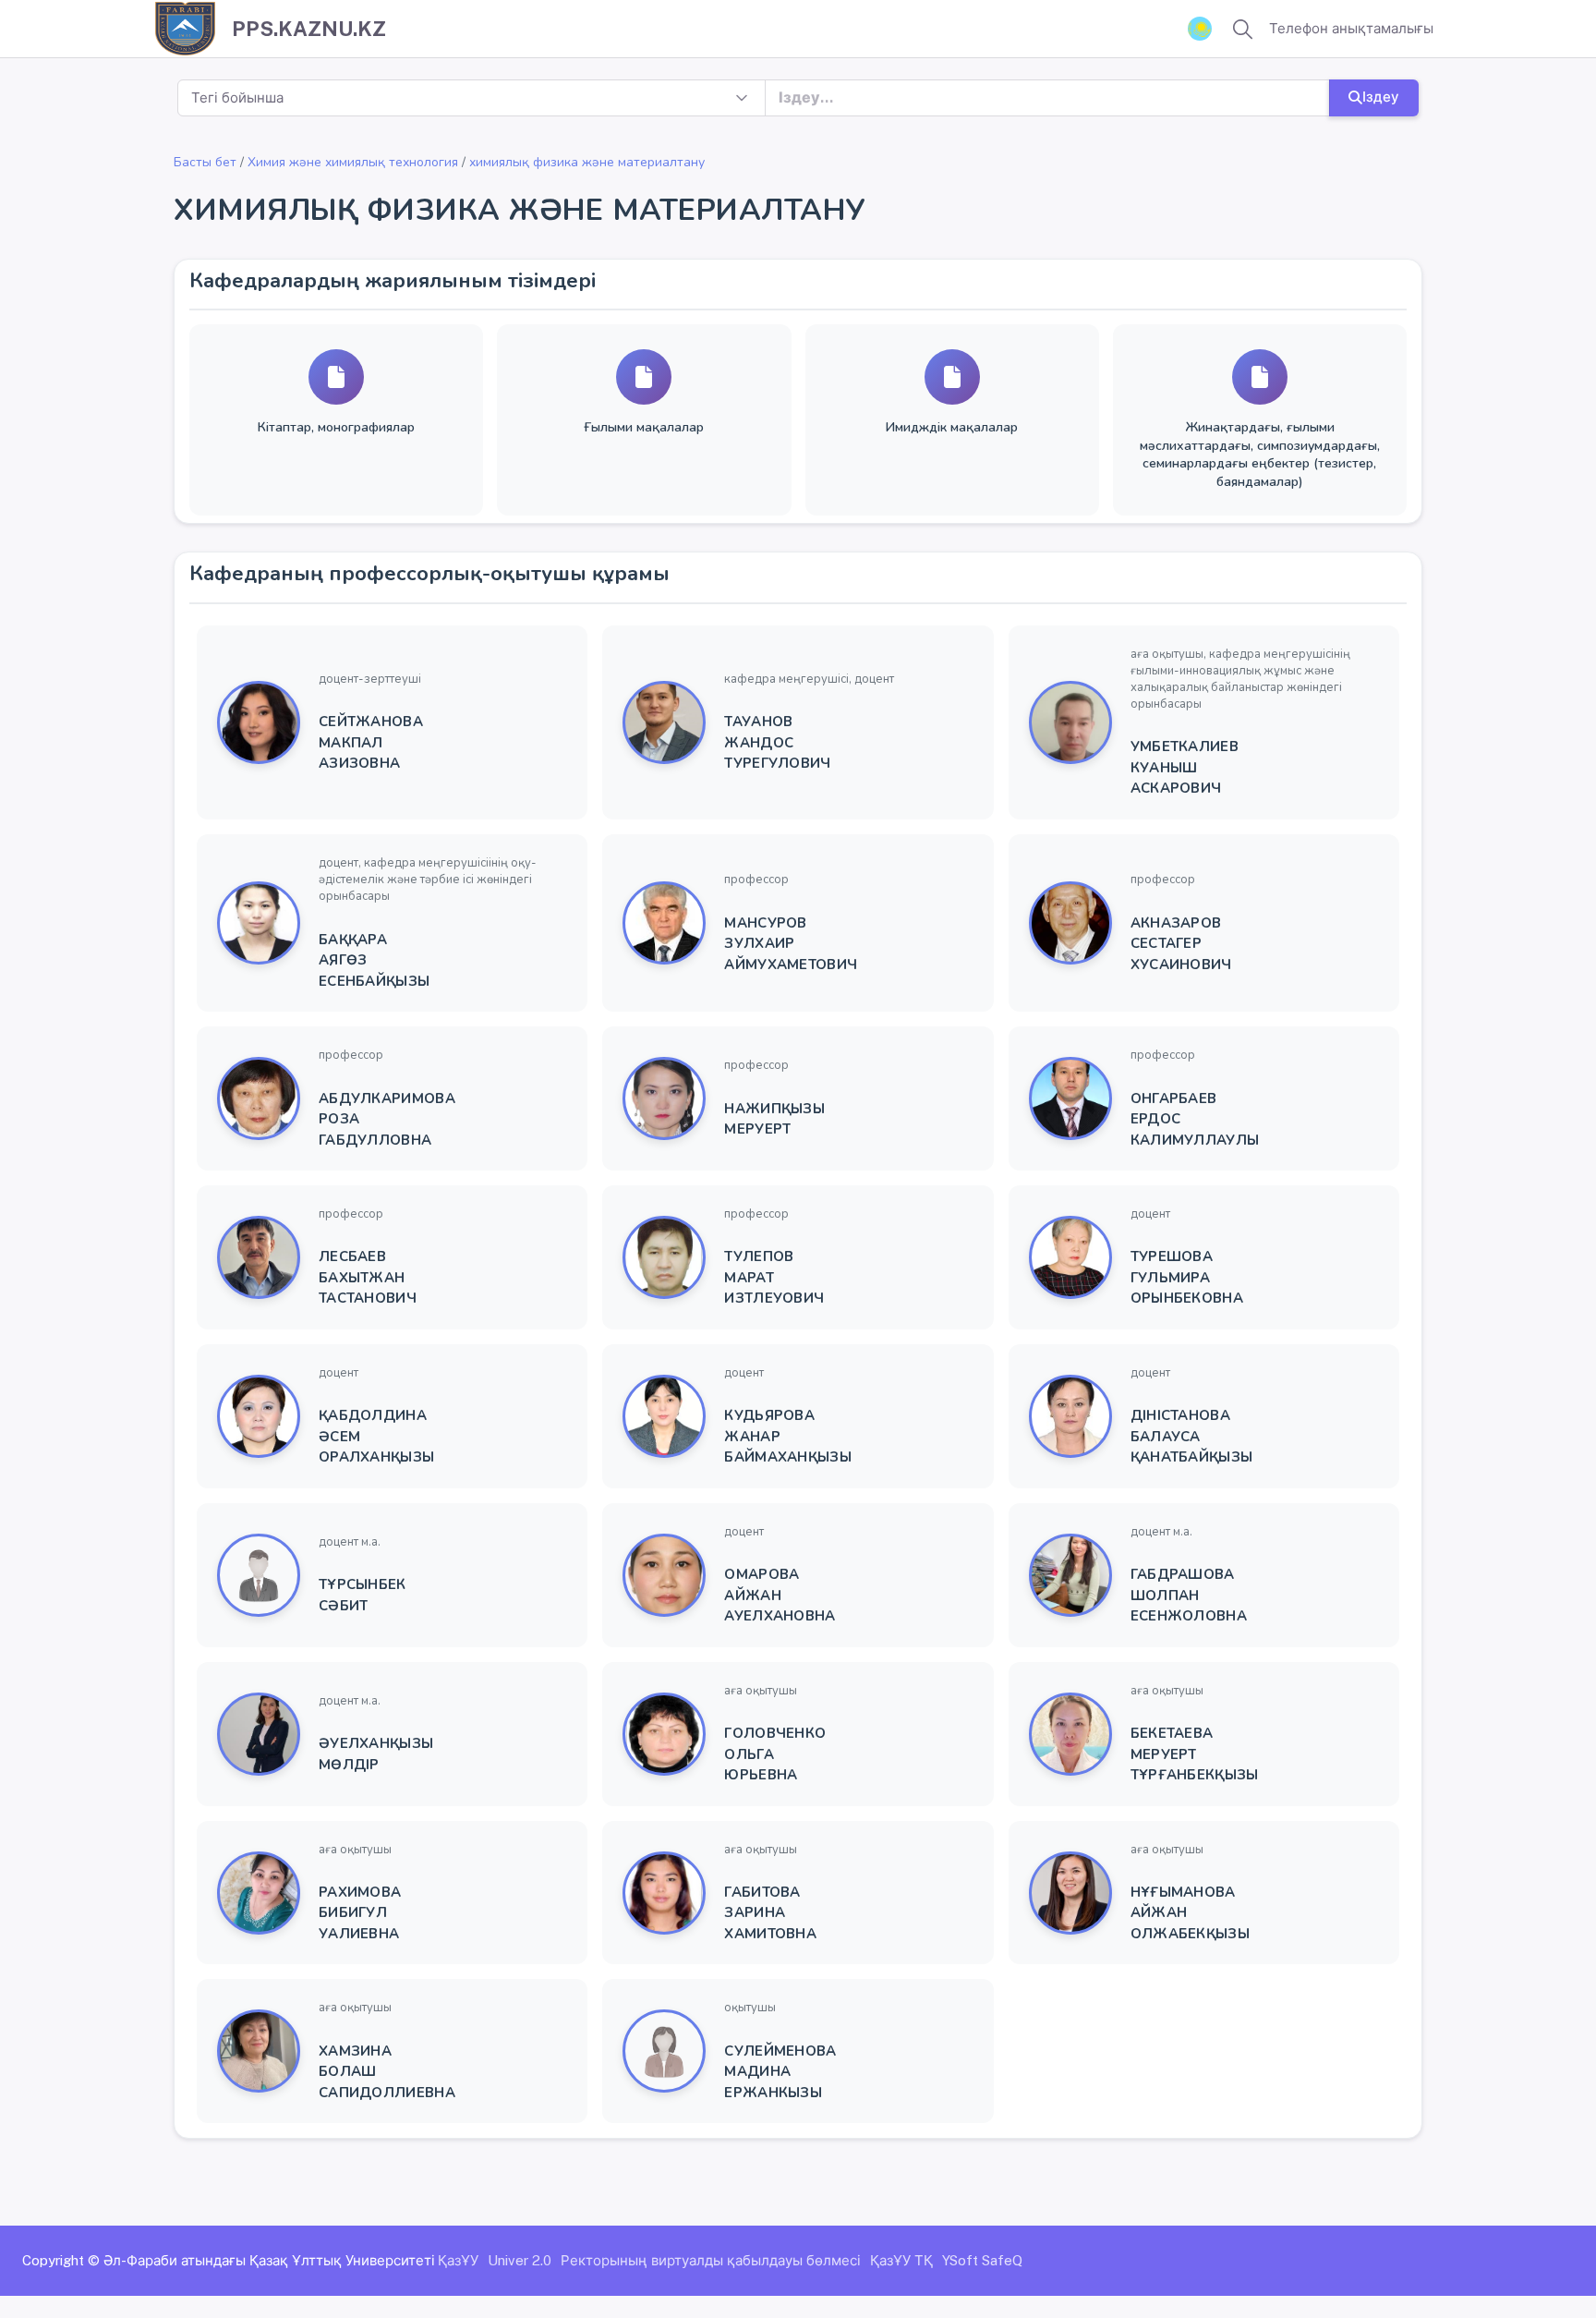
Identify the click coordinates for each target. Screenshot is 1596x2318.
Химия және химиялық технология (353, 162)
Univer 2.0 (520, 2260)
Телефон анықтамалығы (1351, 28)
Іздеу (1381, 97)
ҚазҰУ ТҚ (901, 2260)
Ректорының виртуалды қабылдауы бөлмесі (711, 2260)
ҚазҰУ (458, 2260)
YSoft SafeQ (982, 2260)
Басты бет (205, 162)
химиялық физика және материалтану (587, 162)
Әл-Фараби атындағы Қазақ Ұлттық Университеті (269, 2260)
